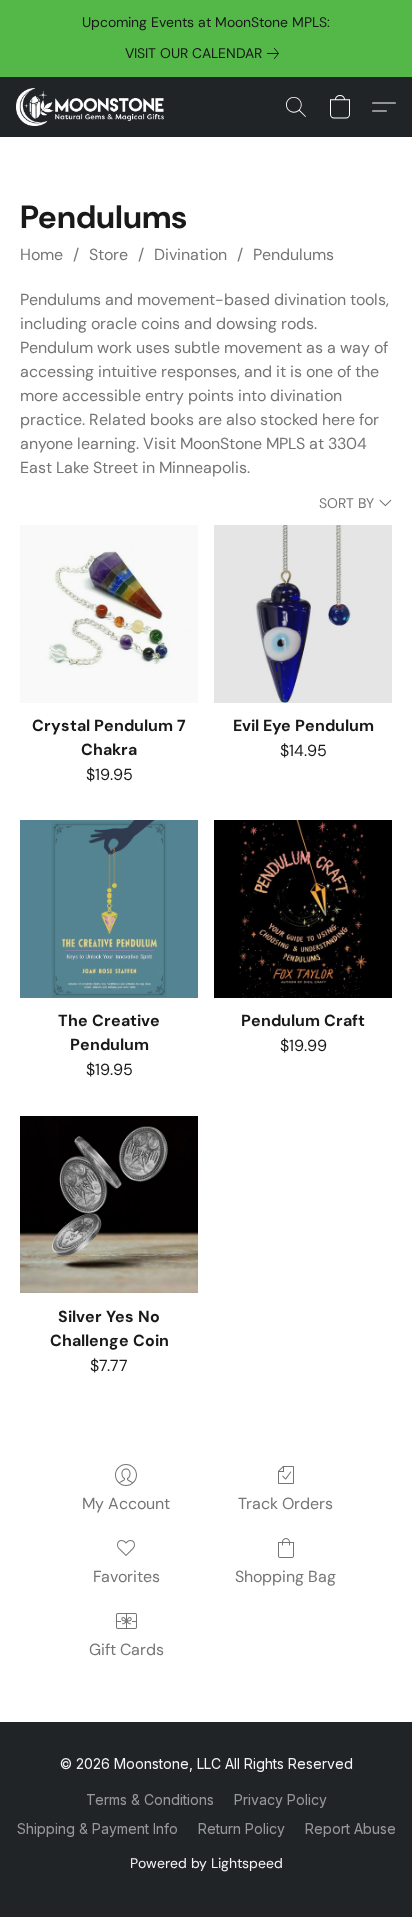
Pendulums (293, 254)
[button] (94, 107)
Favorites (126, 1576)
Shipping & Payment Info (97, 1828)
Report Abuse (350, 1828)
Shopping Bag (285, 1576)
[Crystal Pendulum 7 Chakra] (109, 614)
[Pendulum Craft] (303, 909)
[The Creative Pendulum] (109, 909)
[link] (206, 53)
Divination (190, 254)
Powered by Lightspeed (206, 1863)
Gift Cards (126, 1649)
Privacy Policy (280, 1799)
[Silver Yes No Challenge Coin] (109, 1205)
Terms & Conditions (150, 1799)
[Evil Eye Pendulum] (303, 614)
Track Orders (285, 1503)
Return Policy (241, 1828)
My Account (126, 1503)
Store (108, 254)
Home (41, 254)
